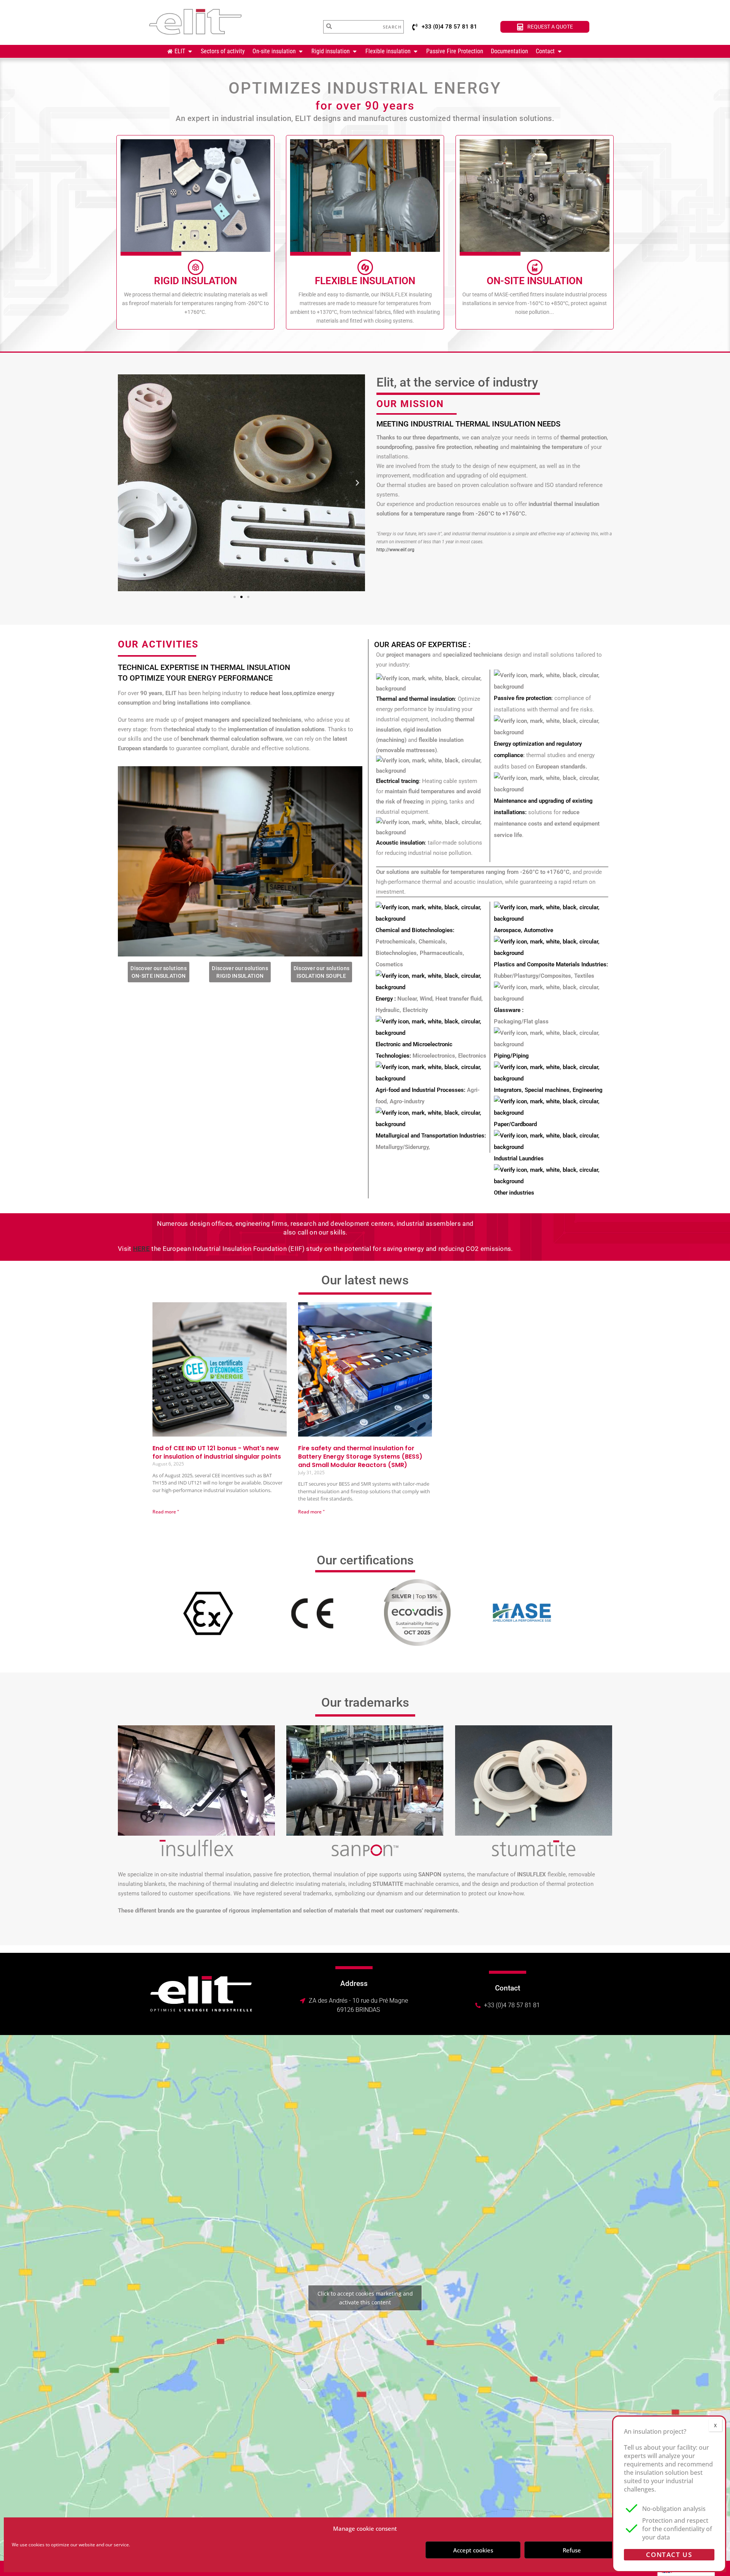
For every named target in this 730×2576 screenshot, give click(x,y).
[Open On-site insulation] (301, 51)
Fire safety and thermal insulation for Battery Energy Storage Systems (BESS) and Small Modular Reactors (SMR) (360, 1457)
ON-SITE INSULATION (535, 281)
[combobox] (351, 27)
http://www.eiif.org (395, 550)
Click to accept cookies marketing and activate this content (365, 2298)
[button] (125, 483)
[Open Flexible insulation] (416, 51)
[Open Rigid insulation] (355, 51)
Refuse (572, 2550)
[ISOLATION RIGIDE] (195, 267)
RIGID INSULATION (195, 281)
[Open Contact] (560, 51)
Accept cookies (473, 2550)
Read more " (166, 1512)
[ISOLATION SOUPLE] (365, 267)
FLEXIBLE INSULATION (365, 281)
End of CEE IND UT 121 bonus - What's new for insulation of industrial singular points (217, 1452)
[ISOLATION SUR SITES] (535, 267)
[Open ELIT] (190, 51)
